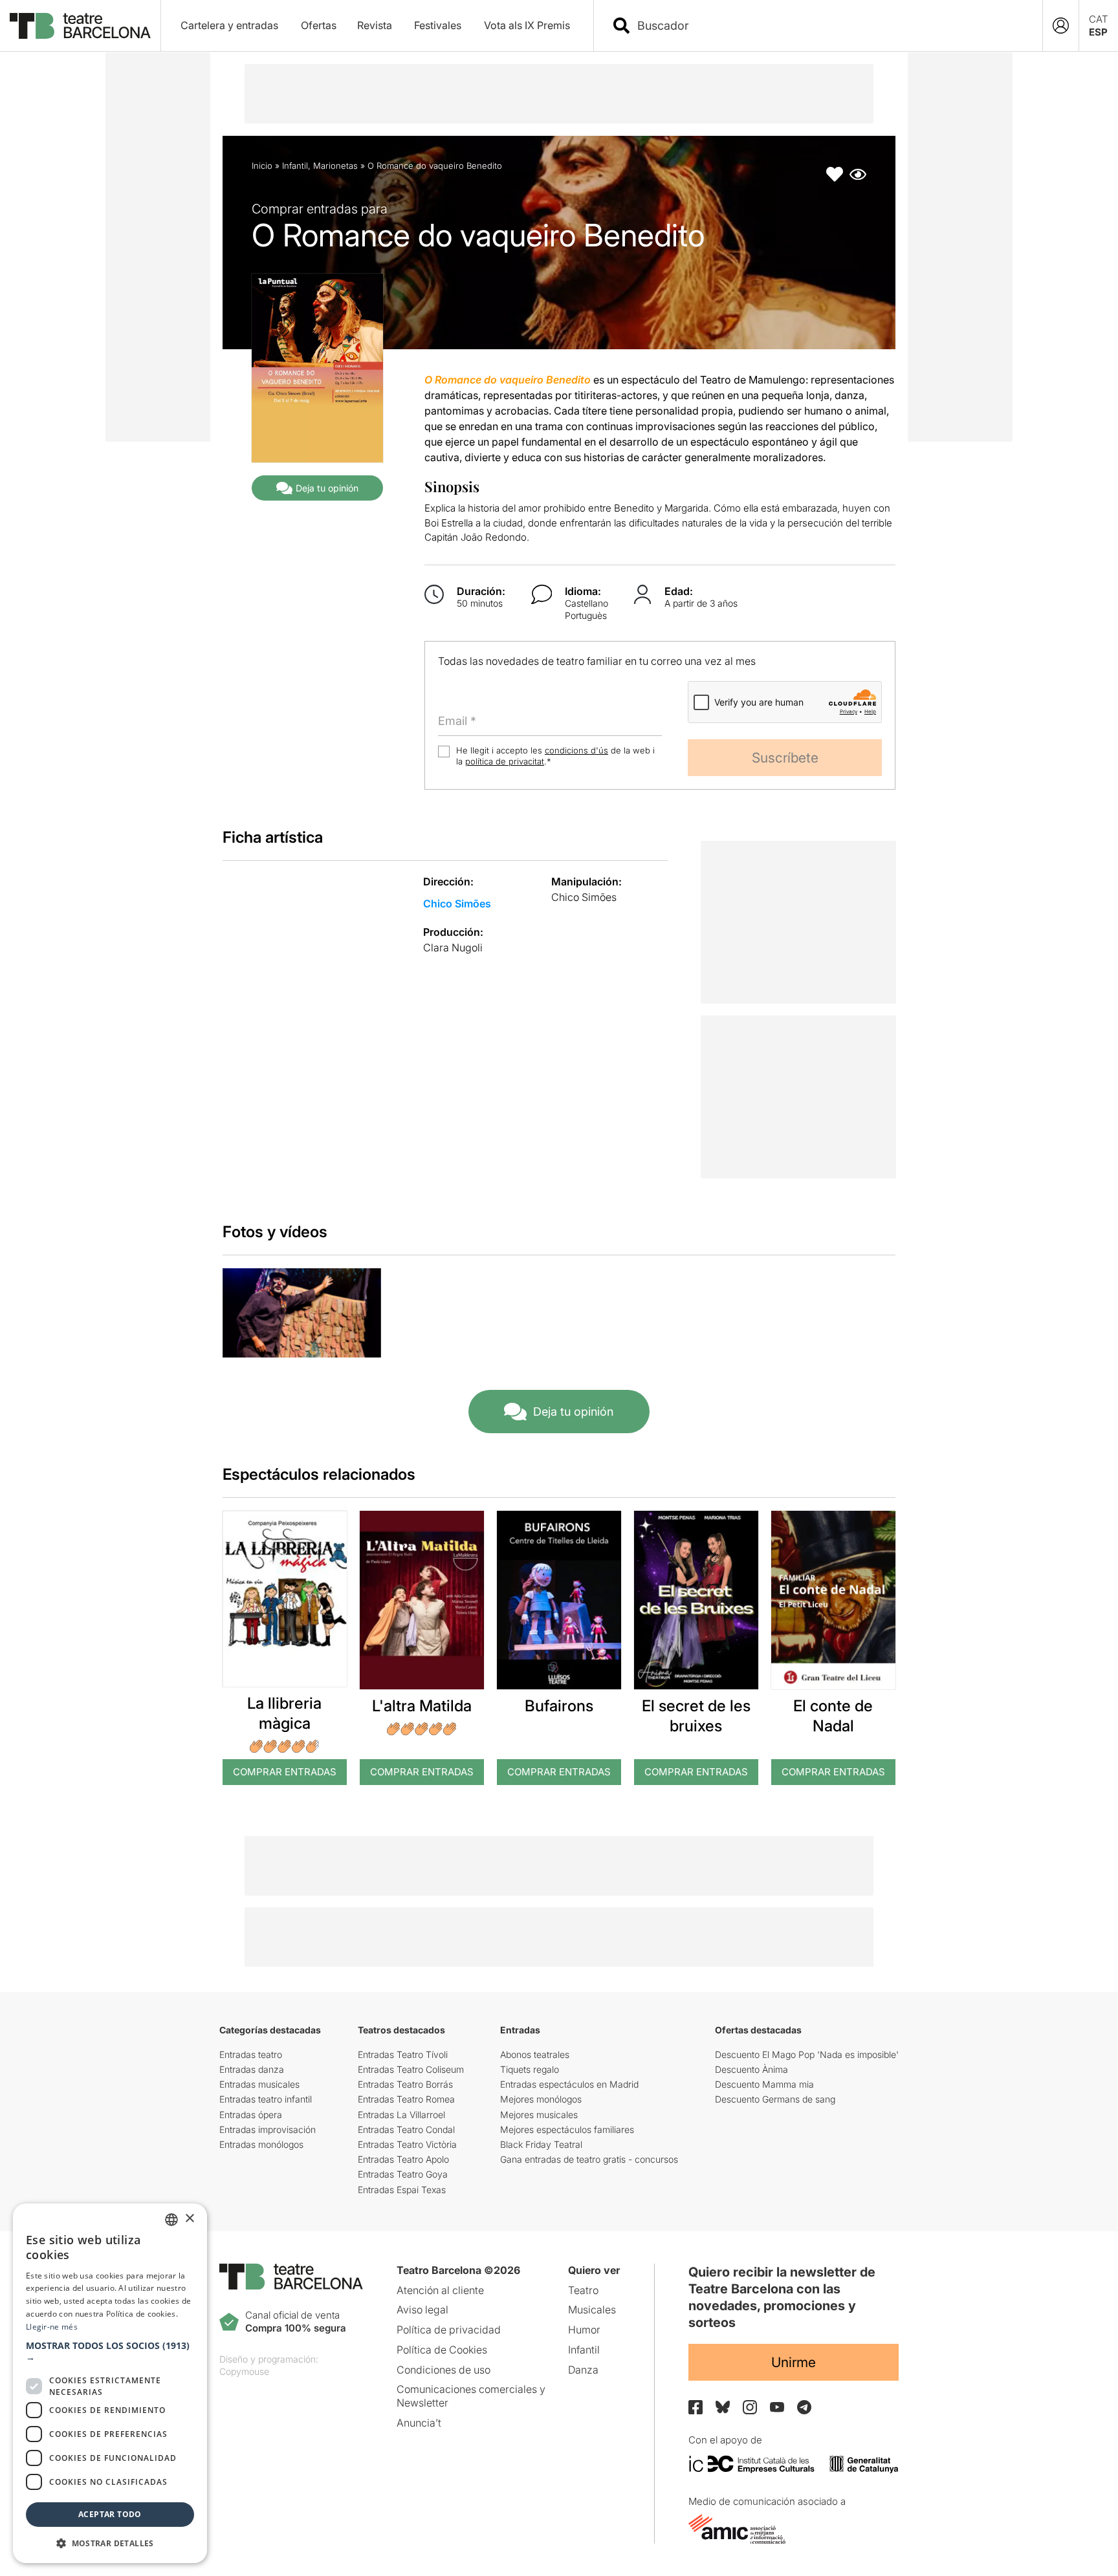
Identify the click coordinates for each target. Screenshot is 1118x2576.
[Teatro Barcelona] (80, 26)
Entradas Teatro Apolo (403, 2159)
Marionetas (335, 166)
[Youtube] (777, 2407)
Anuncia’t (419, 2423)
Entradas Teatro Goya (403, 2174)
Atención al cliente (440, 2290)
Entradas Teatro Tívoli (403, 2054)
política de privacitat (505, 761)
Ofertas (319, 25)
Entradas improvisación (268, 2129)
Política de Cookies (442, 2350)
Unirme (794, 2362)
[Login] (1061, 26)
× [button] (189, 2219)
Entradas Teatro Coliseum (411, 2069)
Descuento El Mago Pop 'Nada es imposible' (807, 2054)
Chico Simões (457, 904)
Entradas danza (252, 2069)
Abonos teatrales (535, 2054)
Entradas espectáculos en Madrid (569, 2084)
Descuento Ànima (751, 2069)
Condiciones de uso (444, 2370)
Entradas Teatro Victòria (407, 2144)
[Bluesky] (723, 2407)
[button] (110, 2352)
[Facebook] (696, 2407)
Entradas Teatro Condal (406, 2129)
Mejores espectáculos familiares (567, 2129)
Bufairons (559, 1706)
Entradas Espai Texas (402, 2190)
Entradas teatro (251, 2054)
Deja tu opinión (327, 488)
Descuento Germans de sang (775, 2099)
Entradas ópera (251, 2115)
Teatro (583, 2290)
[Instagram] (750, 2407)
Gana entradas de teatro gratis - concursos (589, 2159)
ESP (1098, 32)
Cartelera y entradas (229, 25)
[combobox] (829, 26)
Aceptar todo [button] (110, 2514)
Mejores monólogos (541, 2099)
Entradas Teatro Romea (406, 2099)
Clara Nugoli (453, 947)
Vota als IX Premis (527, 25)
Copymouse (244, 2371)
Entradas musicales (259, 2084)
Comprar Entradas (285, 1772)
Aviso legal (422, 2310)
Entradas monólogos (261, 2144)
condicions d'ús (576, 750)
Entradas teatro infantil (266, 2099)
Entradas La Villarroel (401, 2115)
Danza (583, 2370)
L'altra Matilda (422, 1706)
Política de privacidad (449, 2330)
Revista (375, 25)
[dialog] (110, 2383)
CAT (1099, 19)
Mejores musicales (539, 2115)
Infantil (295, 166)
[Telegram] (804, 2407)
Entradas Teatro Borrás (405, 2084)
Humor (584, 2330)
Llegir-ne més (52, 2327)
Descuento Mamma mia (764, 2084)
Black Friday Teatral (541, 2144)
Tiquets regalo (530, 2069)
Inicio (262, 166)
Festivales (438, 25)
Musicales (592, 2310)
